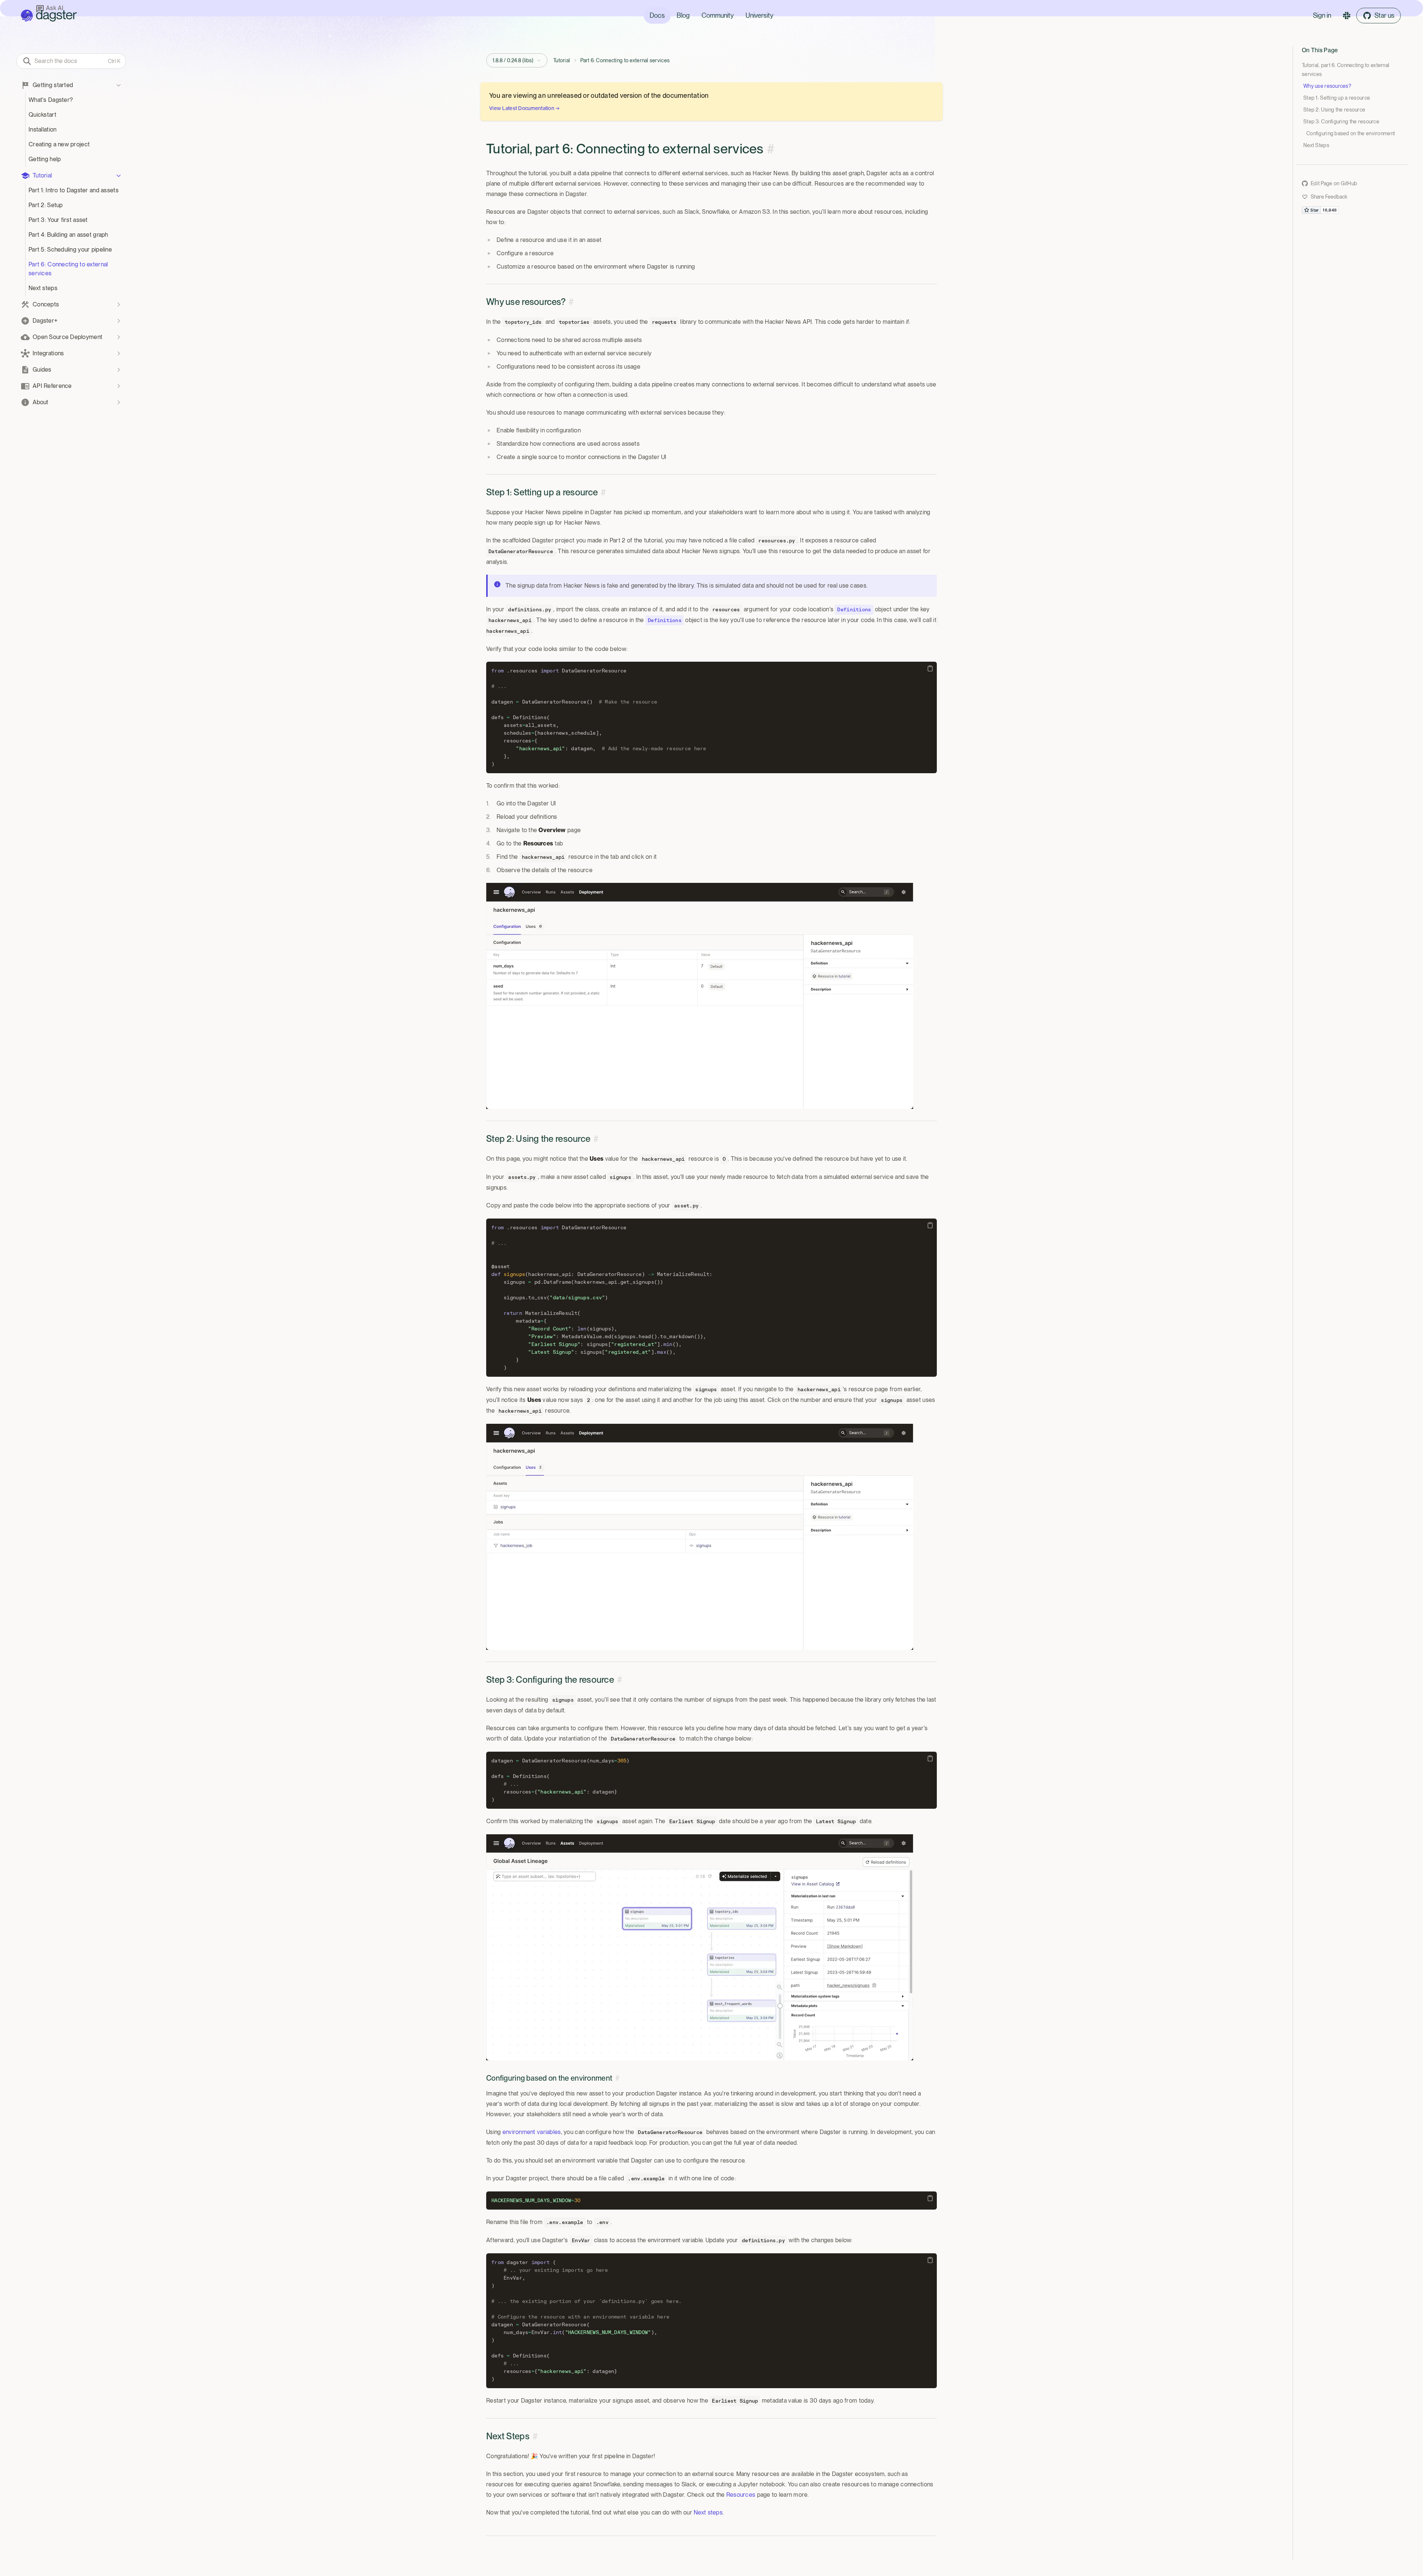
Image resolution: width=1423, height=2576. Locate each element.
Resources (741, 2495)
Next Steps (1316, 145)
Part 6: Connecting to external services (625, 60)
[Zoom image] (711, 996)
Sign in (1322, 15)
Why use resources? (1327, 86)
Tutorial (562, 60)
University (759, 15)
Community (718, 15)
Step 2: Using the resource (1334, 110)
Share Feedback (1329, 197)
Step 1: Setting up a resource (1337, 98)
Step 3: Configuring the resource (1341, 122)
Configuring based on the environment (1351, 133)
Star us (1384, 15)
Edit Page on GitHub (1334, 183)
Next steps (708, 2512)
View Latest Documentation (525, 108)
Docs (657, 15)
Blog (683, 15)
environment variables (532, 2132)
